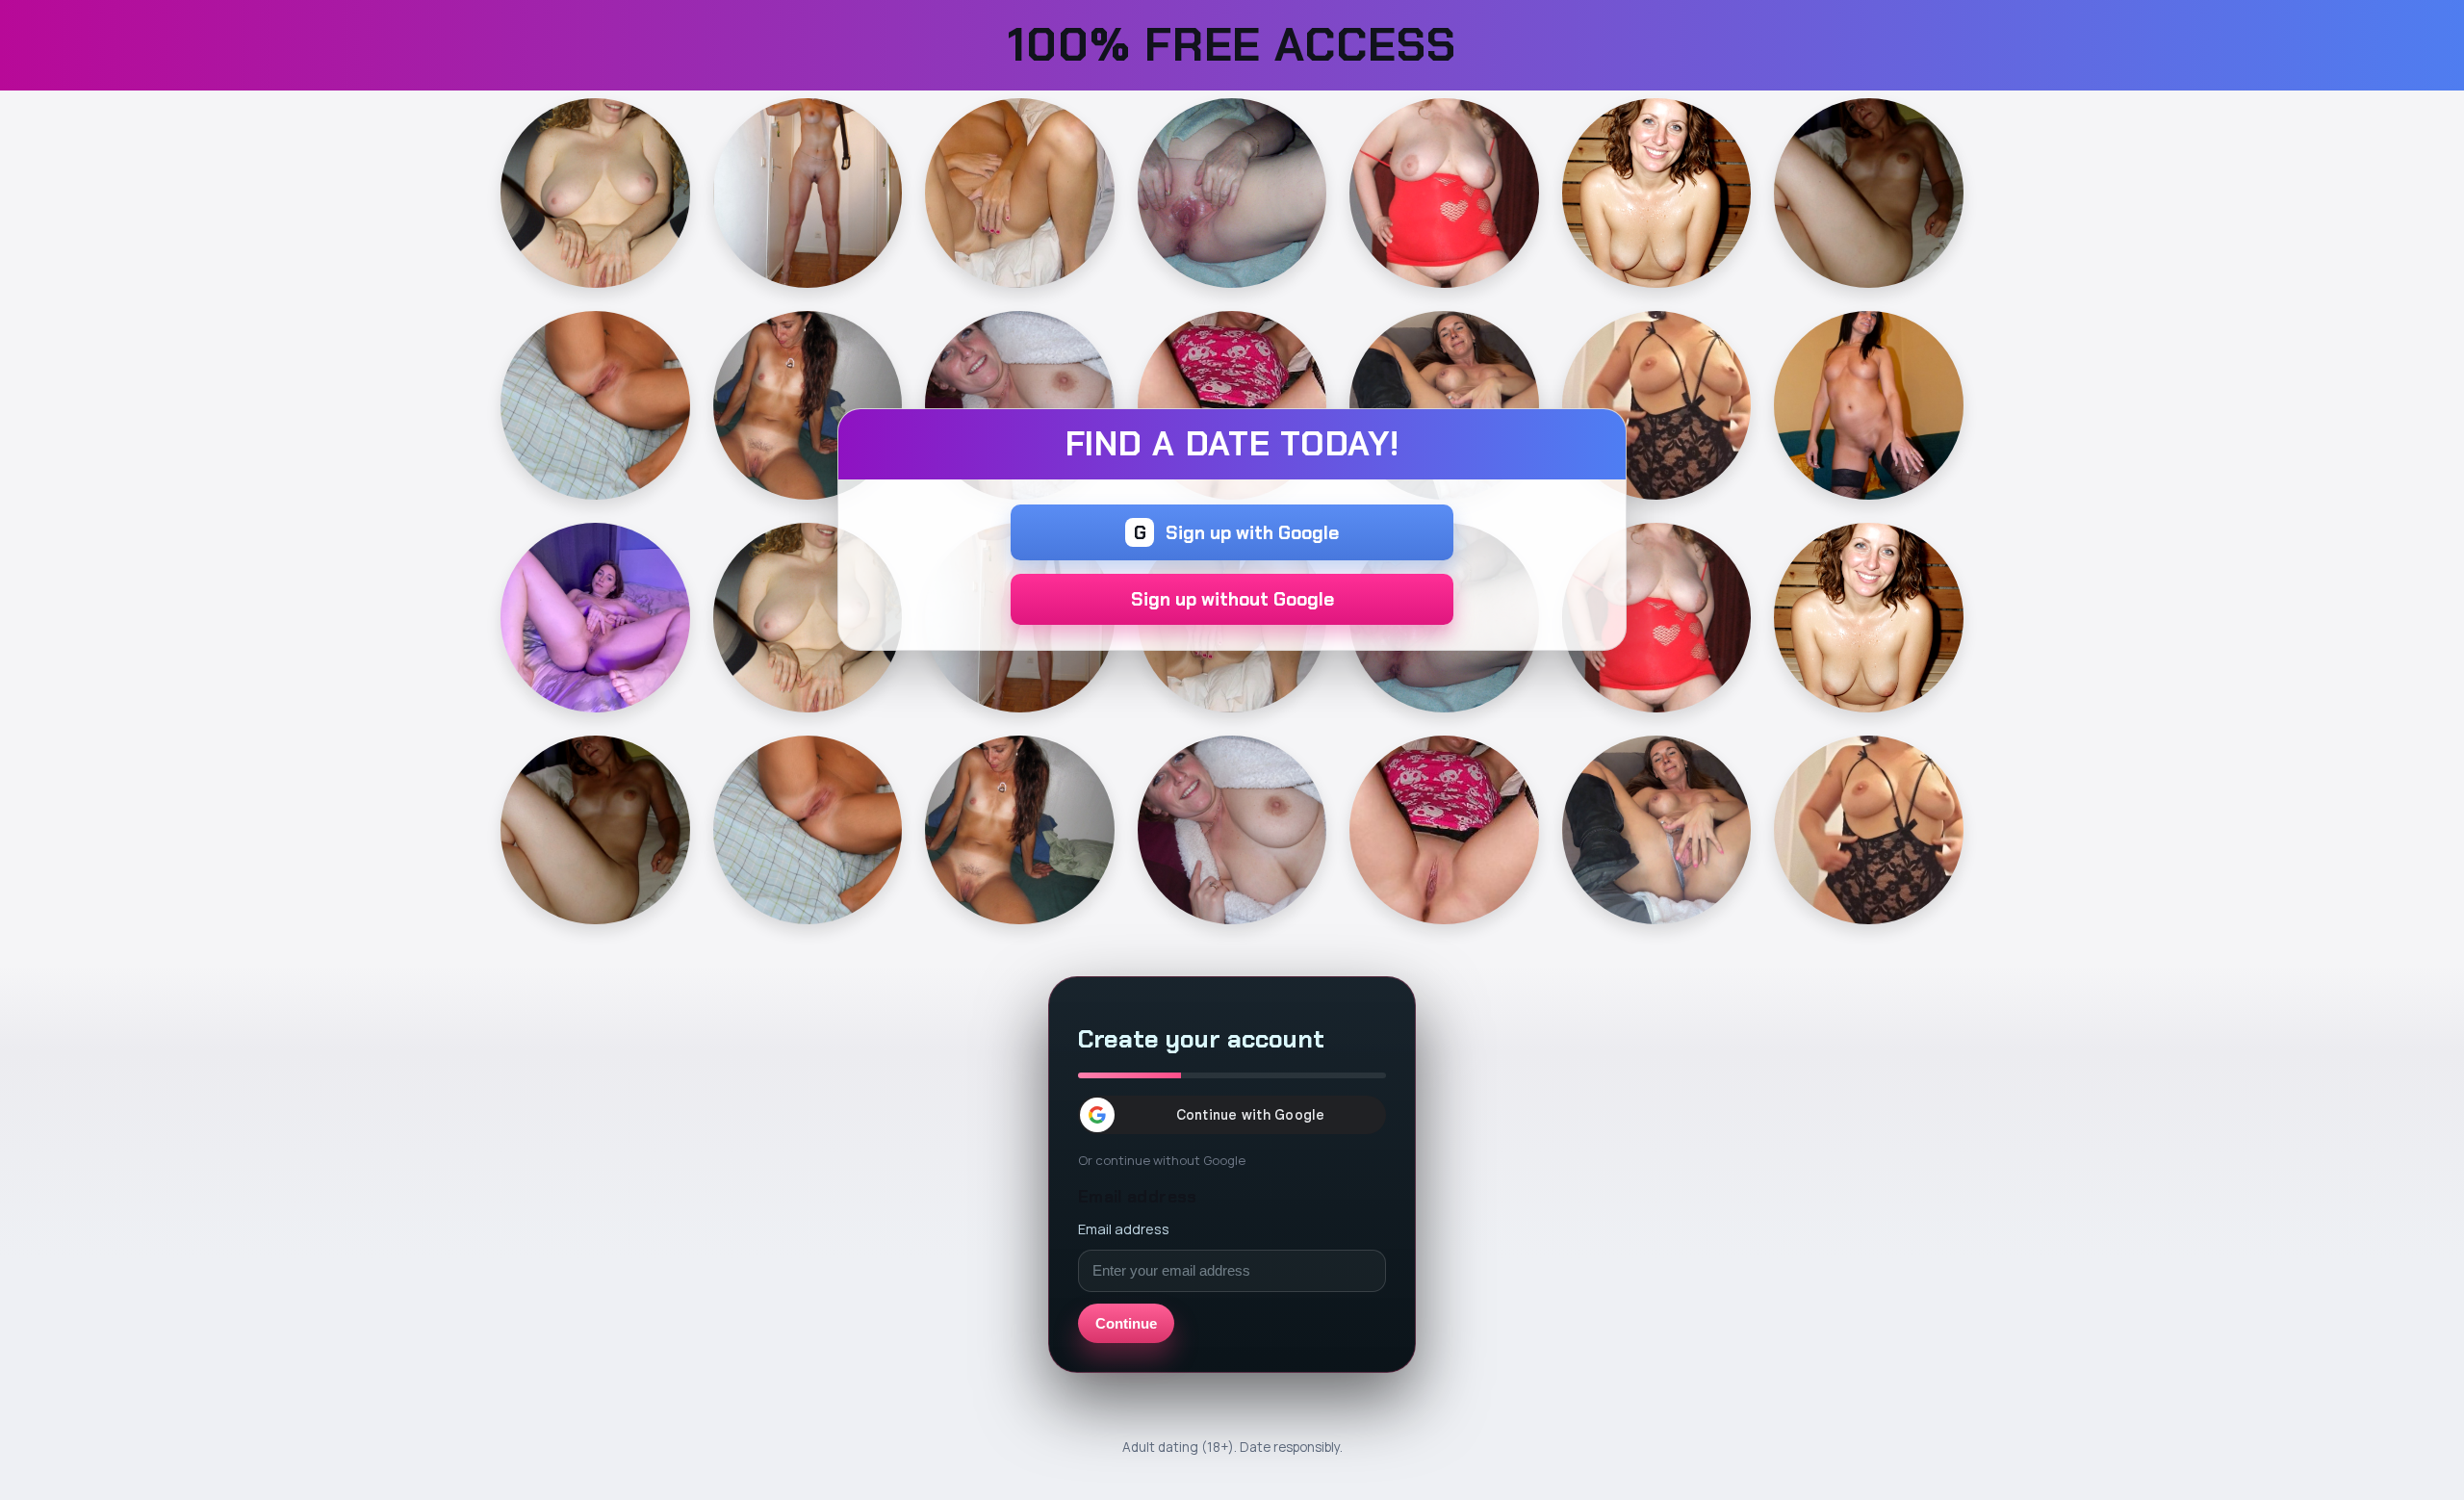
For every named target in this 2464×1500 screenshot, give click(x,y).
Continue (1126, 1323)
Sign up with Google (1237, 533)
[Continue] (595, 193)
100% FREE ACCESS (1232, 45)
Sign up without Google (1232, 599)
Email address (1124, 1228)
